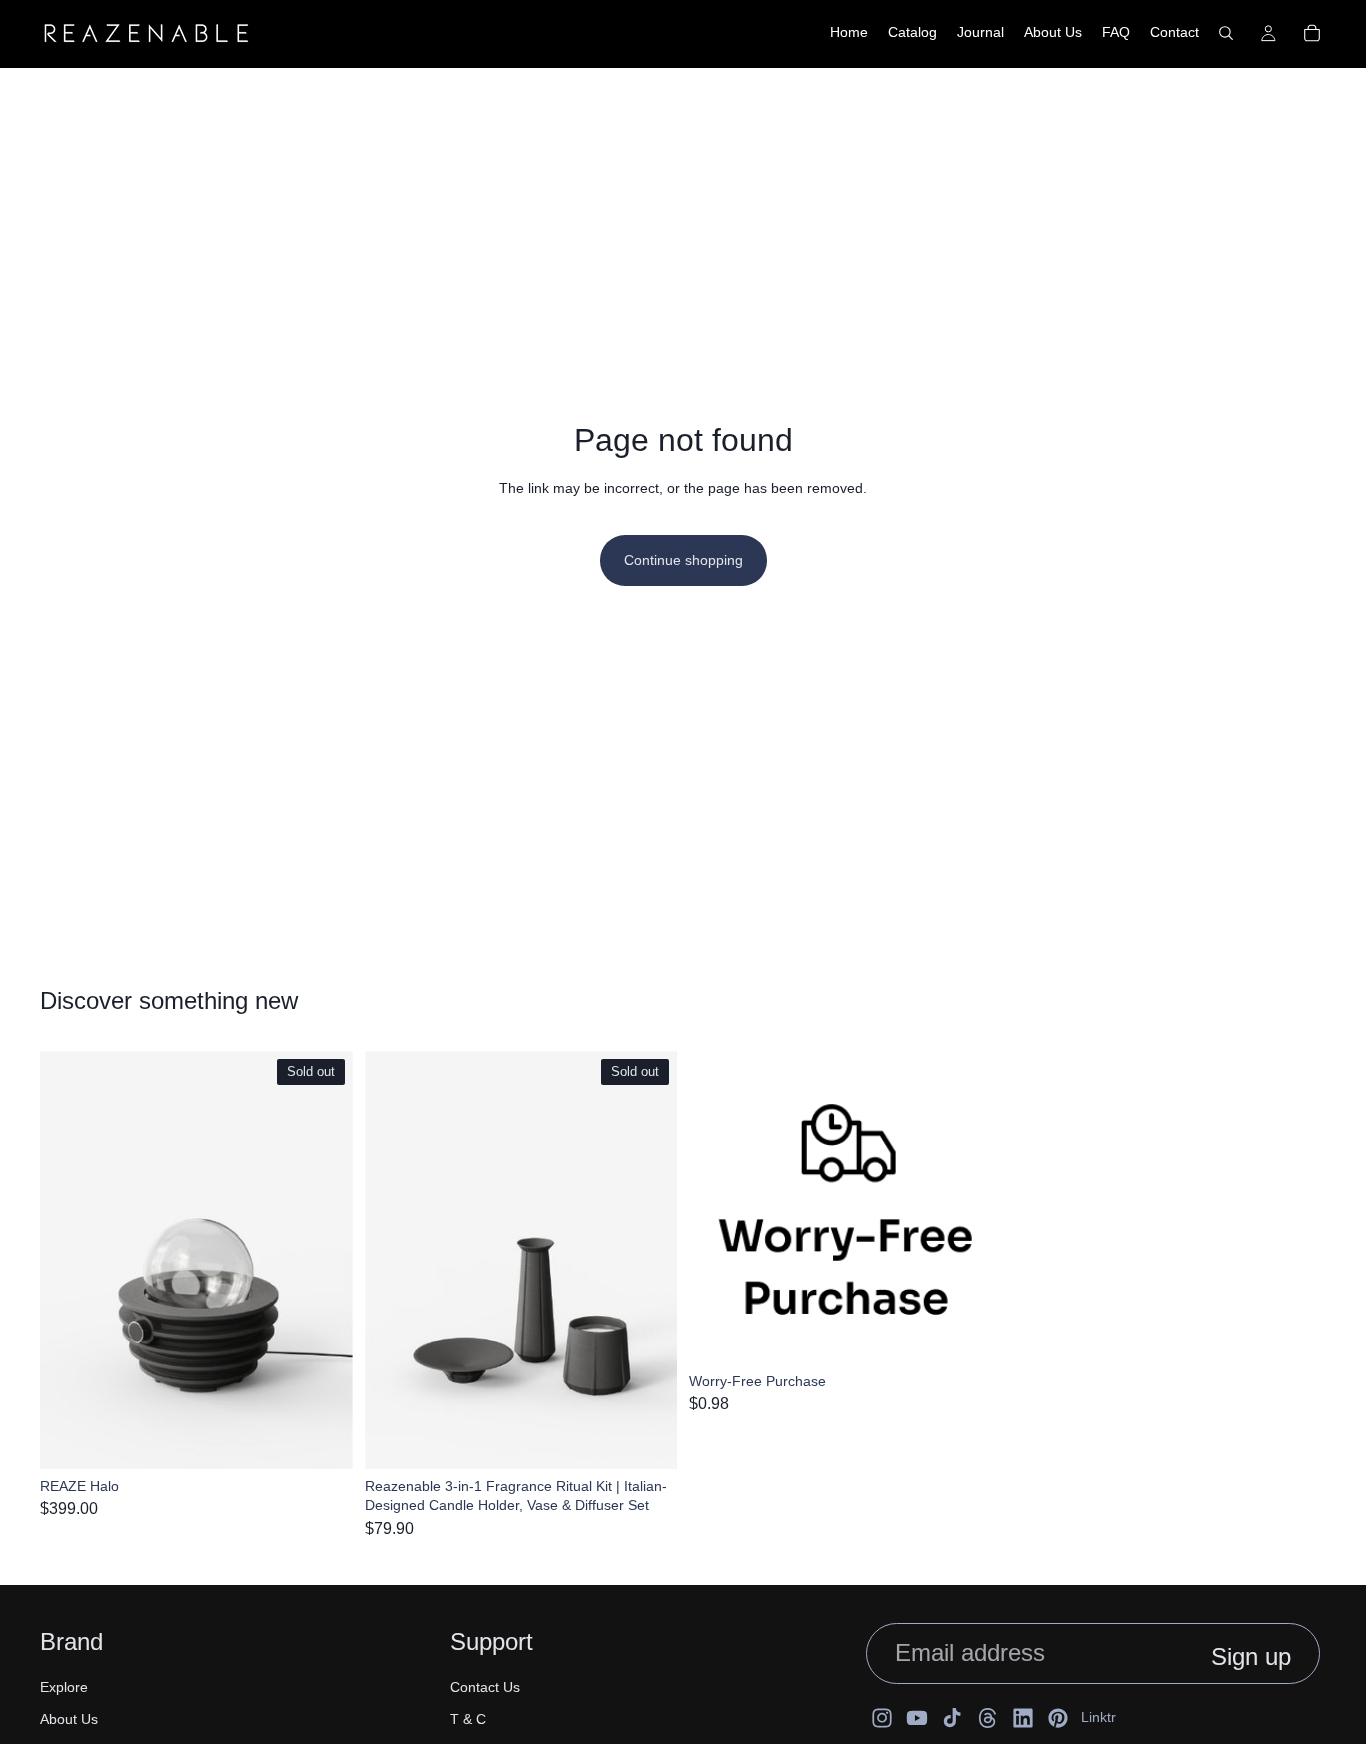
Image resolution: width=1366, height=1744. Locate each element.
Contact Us (485, 1687)
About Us (69, 1719)
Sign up (1251, 1656)
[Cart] (1312, 33)
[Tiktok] (952, 1718)
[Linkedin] (1023, 1718)
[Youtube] (917, 1718)
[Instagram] (882, 1718)
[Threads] (988, 1718)
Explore (64, 1687)
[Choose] (971, 1333)
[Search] (1226, 33)
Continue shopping (683, 560)
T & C (468, 1719)
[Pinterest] (1058, 1718)
